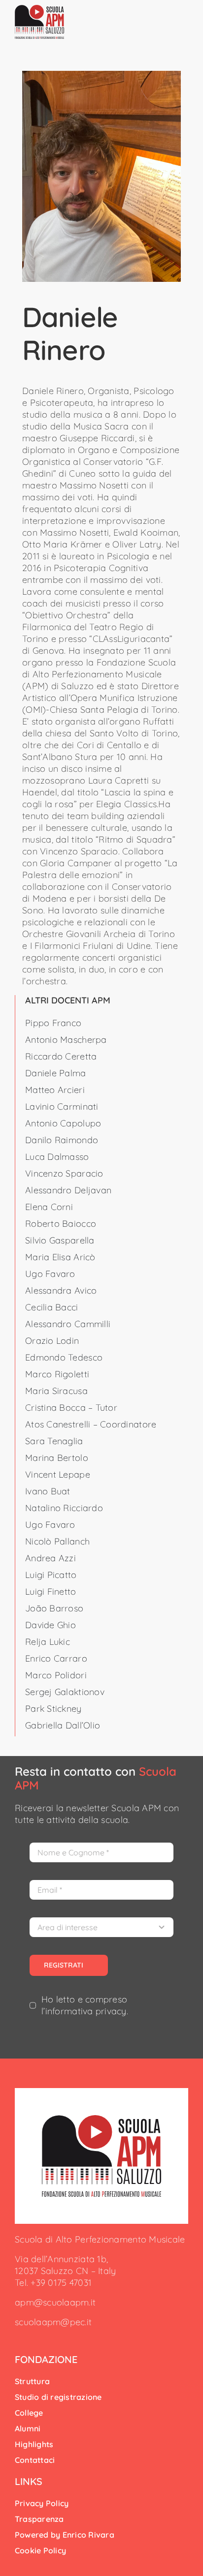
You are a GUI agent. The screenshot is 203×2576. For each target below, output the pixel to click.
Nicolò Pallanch (57, 1541)
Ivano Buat (48, 1491)
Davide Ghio (51, 1625)
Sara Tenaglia (54, 1441)
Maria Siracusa (56, 1391)
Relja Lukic (48, 1642)
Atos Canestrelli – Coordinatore (91, 1424)
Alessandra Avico (61, 1290)
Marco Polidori (56, 1675)
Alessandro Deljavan (68, 1190)
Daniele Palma (56, 1073)
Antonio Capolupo (63, 1123)
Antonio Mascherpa (66, 1040)
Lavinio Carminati (62, 1106)
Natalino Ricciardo (64, 1508)
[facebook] (18, 2340)
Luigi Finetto (51, 1591)
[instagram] (34, 2340)
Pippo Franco (53, 1023)
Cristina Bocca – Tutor (71, 1408)
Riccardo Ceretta (61, 1056)
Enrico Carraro (56, 1658)
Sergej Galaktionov (65, 1692)
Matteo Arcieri (55, 1090)
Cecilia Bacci (52, 1307)
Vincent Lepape (58, 1474)
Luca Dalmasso (57, 1157)
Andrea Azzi (51, 1558)
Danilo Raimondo (62, 1140)
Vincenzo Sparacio (64, 1173)
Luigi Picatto (51, 1575)
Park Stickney (53, 1709)
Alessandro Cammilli (68, 1324)
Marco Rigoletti (57, 1374)
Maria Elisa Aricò (60, 1257)
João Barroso (54, 1608)
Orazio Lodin (52, 1341)
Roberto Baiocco (61, 1224)
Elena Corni (49, 1207)
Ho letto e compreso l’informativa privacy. (85, 2005)
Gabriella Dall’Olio (63, 1725)
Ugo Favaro (50, 1274)
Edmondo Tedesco (64, 1357)
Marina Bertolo (57, 1458)
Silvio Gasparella (60, 1240)
